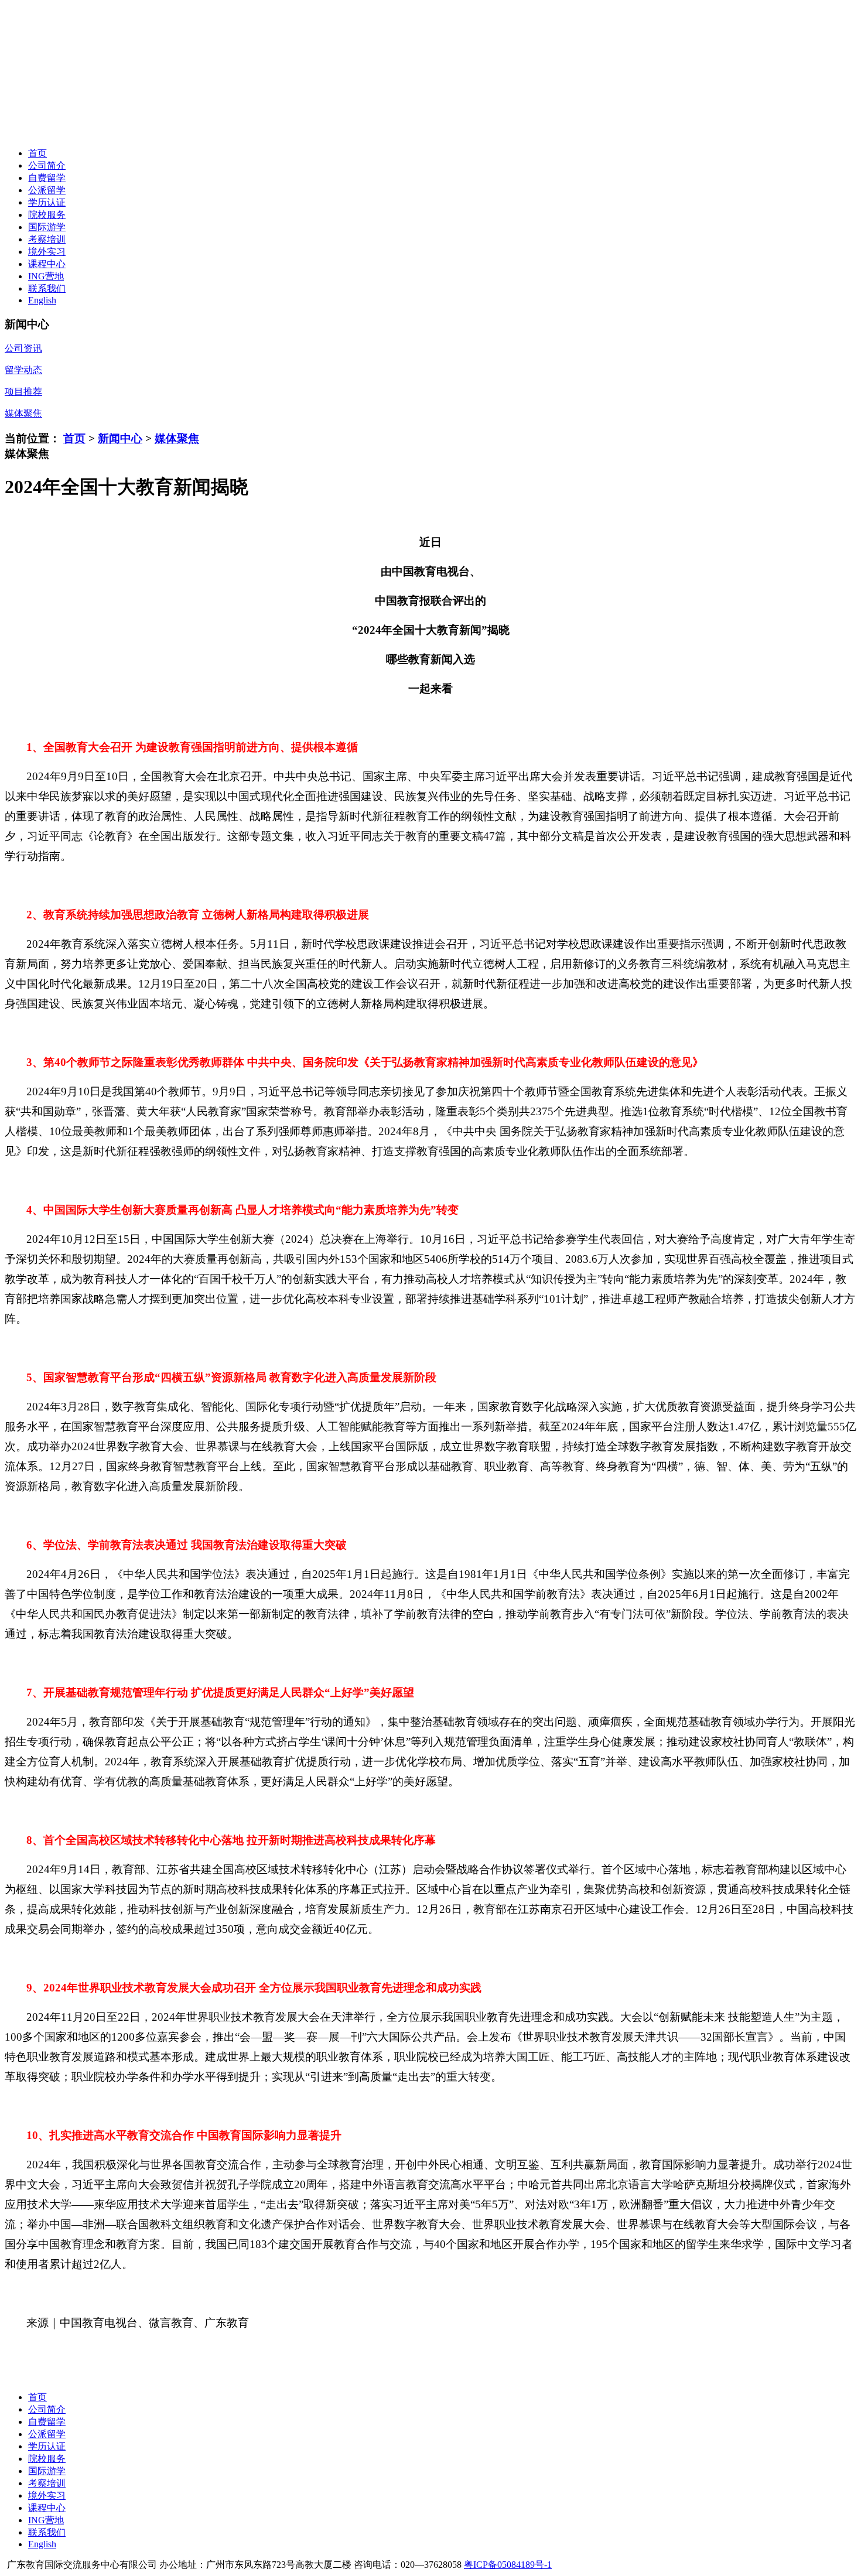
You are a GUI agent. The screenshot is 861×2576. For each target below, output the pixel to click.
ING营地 (46, 276)
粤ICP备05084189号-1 (508, 2565)
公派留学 (47, 190)
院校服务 (47, 215)
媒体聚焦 (177, 438)
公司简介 (47, 165)
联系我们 (47, 288)
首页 (37, 153)
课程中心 (47, 264)
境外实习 (47, 252)
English (42, 300)
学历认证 (47, 202)
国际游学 (47, 227)
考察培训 (47, 239)
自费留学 (47, 178)
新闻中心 (120, 438)
